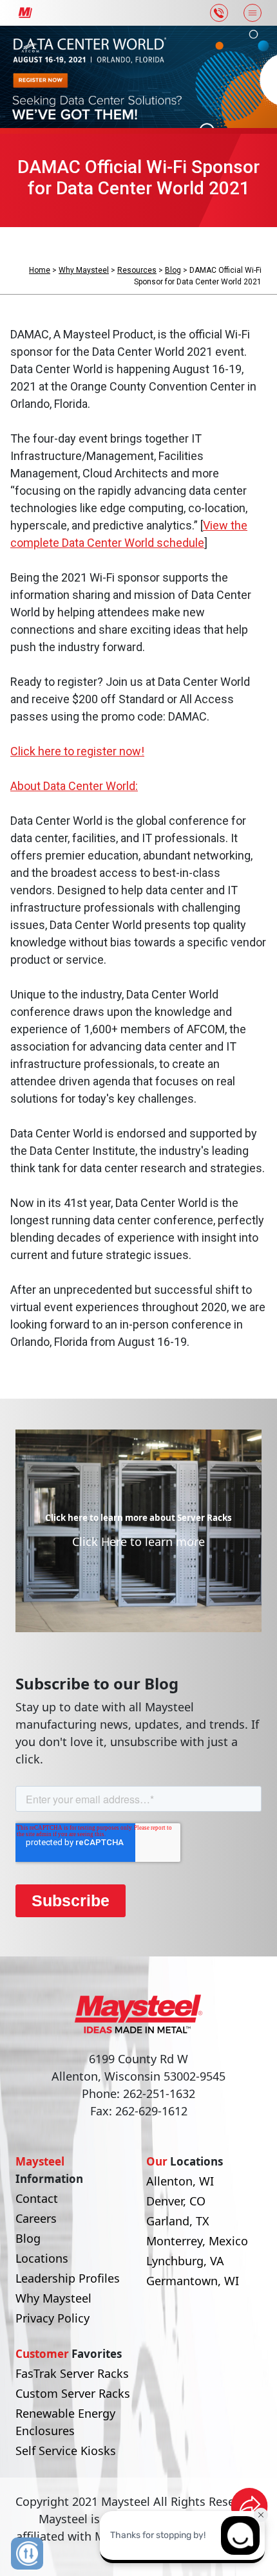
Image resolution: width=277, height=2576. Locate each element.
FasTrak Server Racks (72, 2373)
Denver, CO (176, 2201)
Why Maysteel (84, 270)
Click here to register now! (77, 751)
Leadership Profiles (68, 2278)
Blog (173, 270)
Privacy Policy (53, 2318)
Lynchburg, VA (185, 2261)
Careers (36, 2218)
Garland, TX (178, 2221)
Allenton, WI (180, 2181)
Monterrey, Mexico (197, 2241)
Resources (137, 270)
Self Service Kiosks (66, 2451)
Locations (42, 2258)
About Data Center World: (74, 786)
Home (40, 270)
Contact (37, 2198)
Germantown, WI (193, 2281)
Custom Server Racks (73, 2393)
